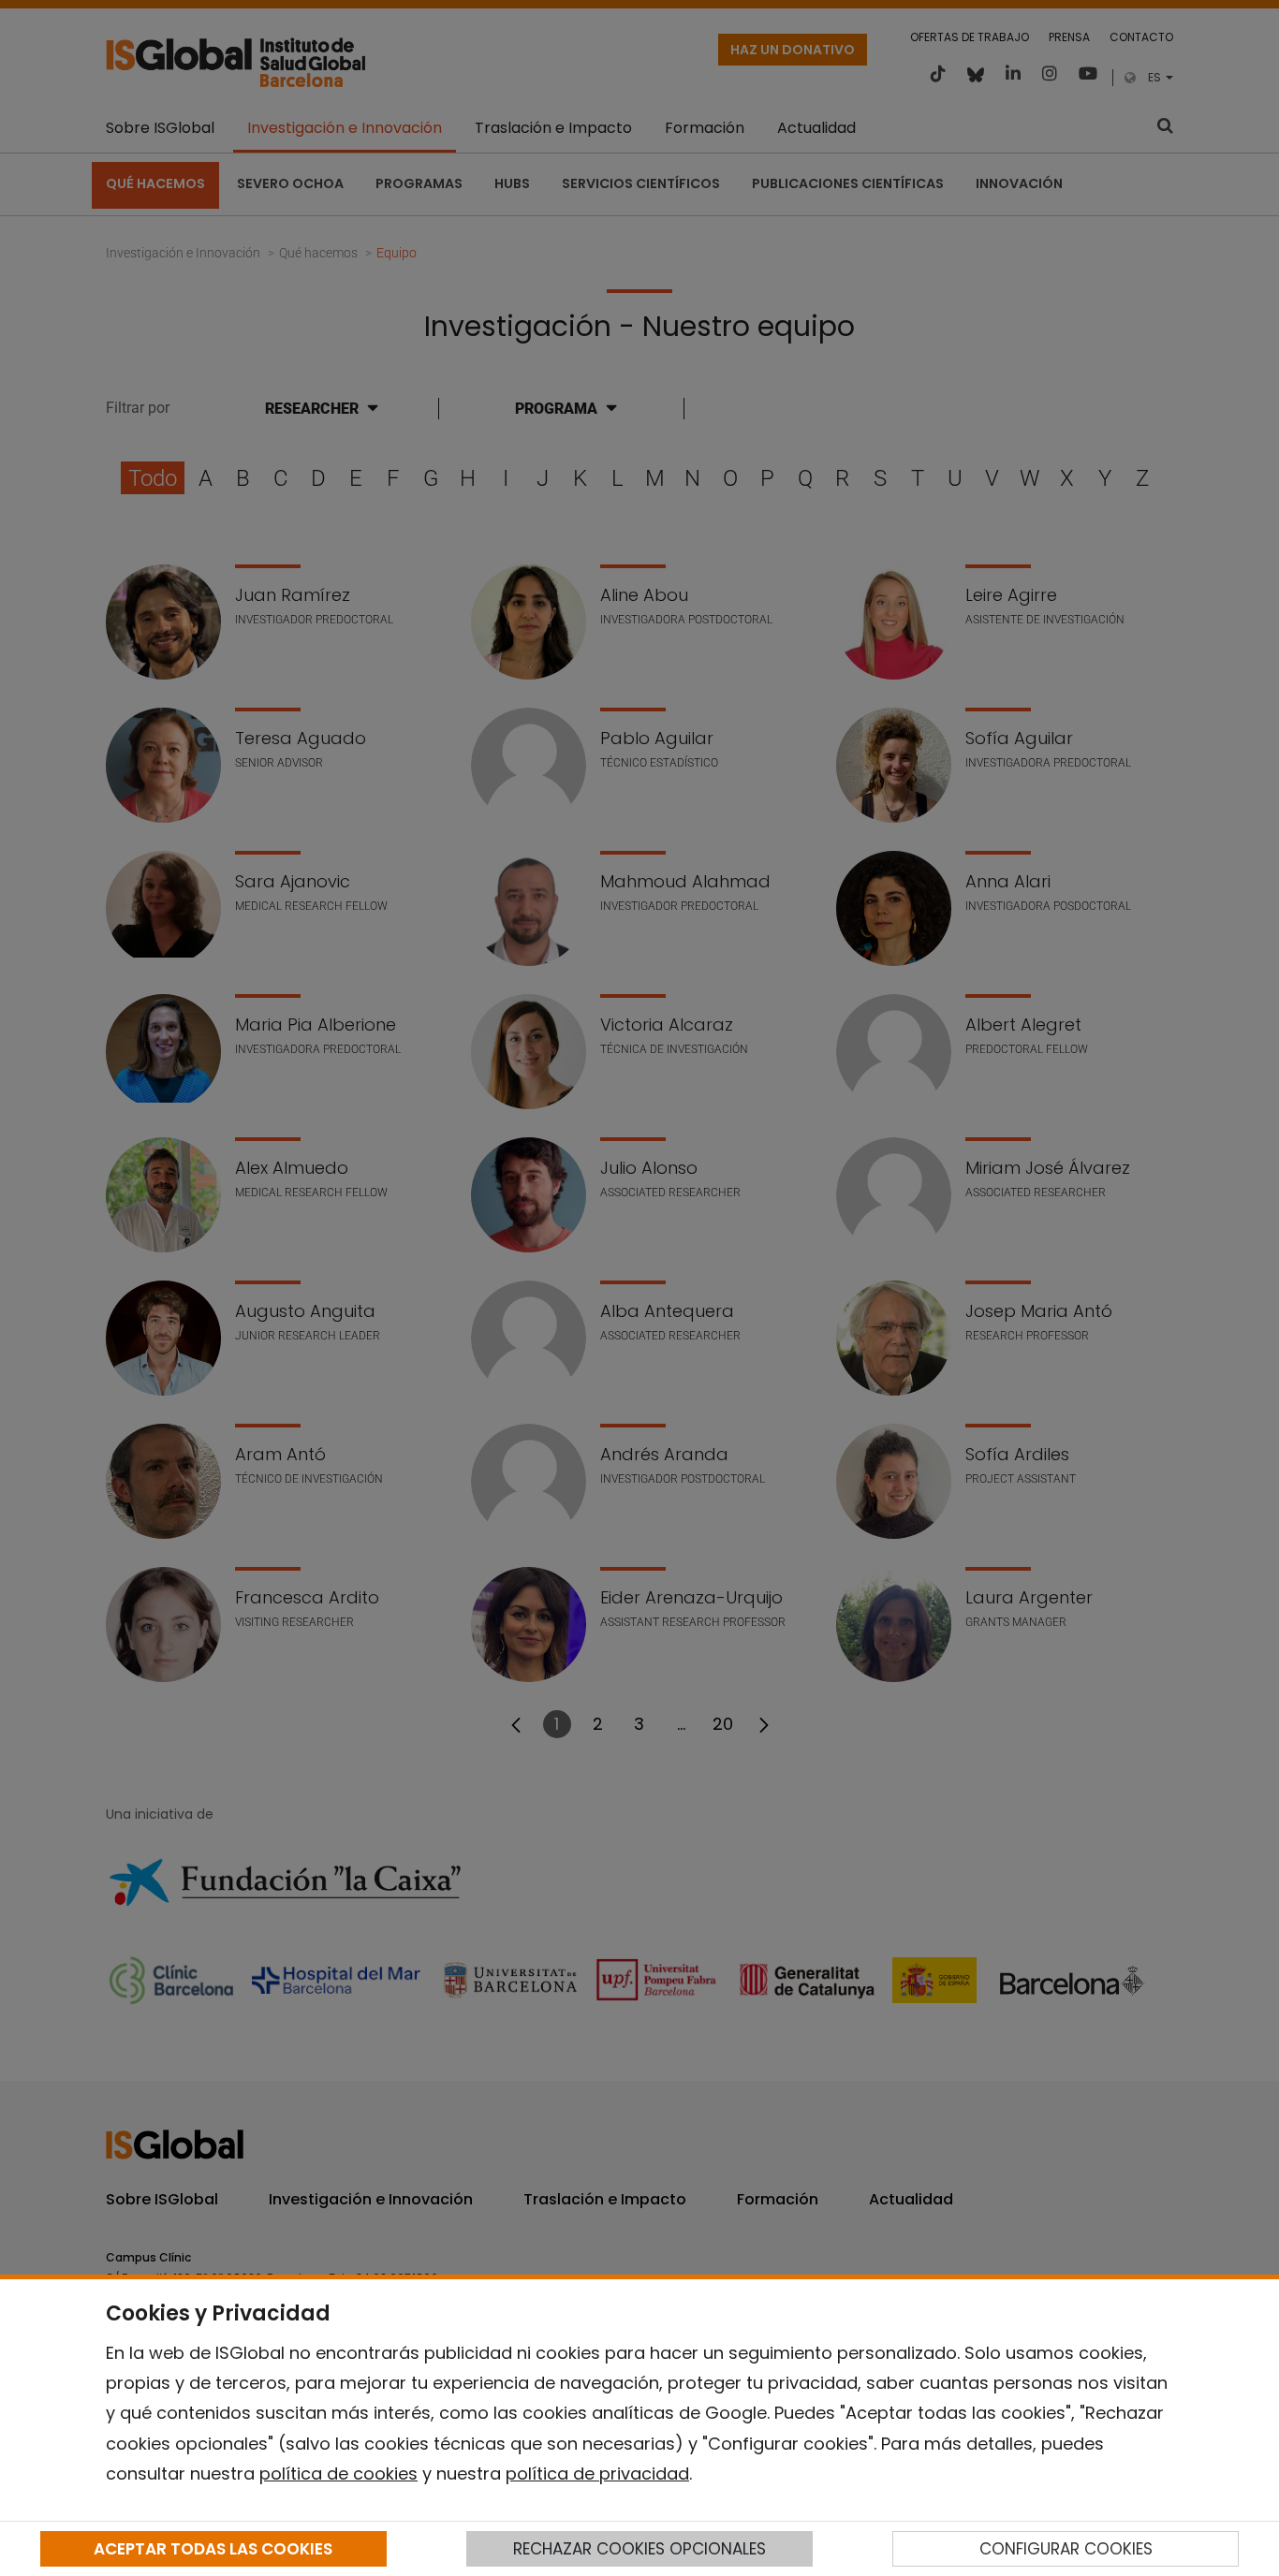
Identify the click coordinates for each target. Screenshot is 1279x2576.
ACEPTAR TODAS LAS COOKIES (213, 2549)
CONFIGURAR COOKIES (1066, 2549)
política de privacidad (597, 2474)
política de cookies (338, 2474)
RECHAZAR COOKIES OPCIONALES (639, 2549)
